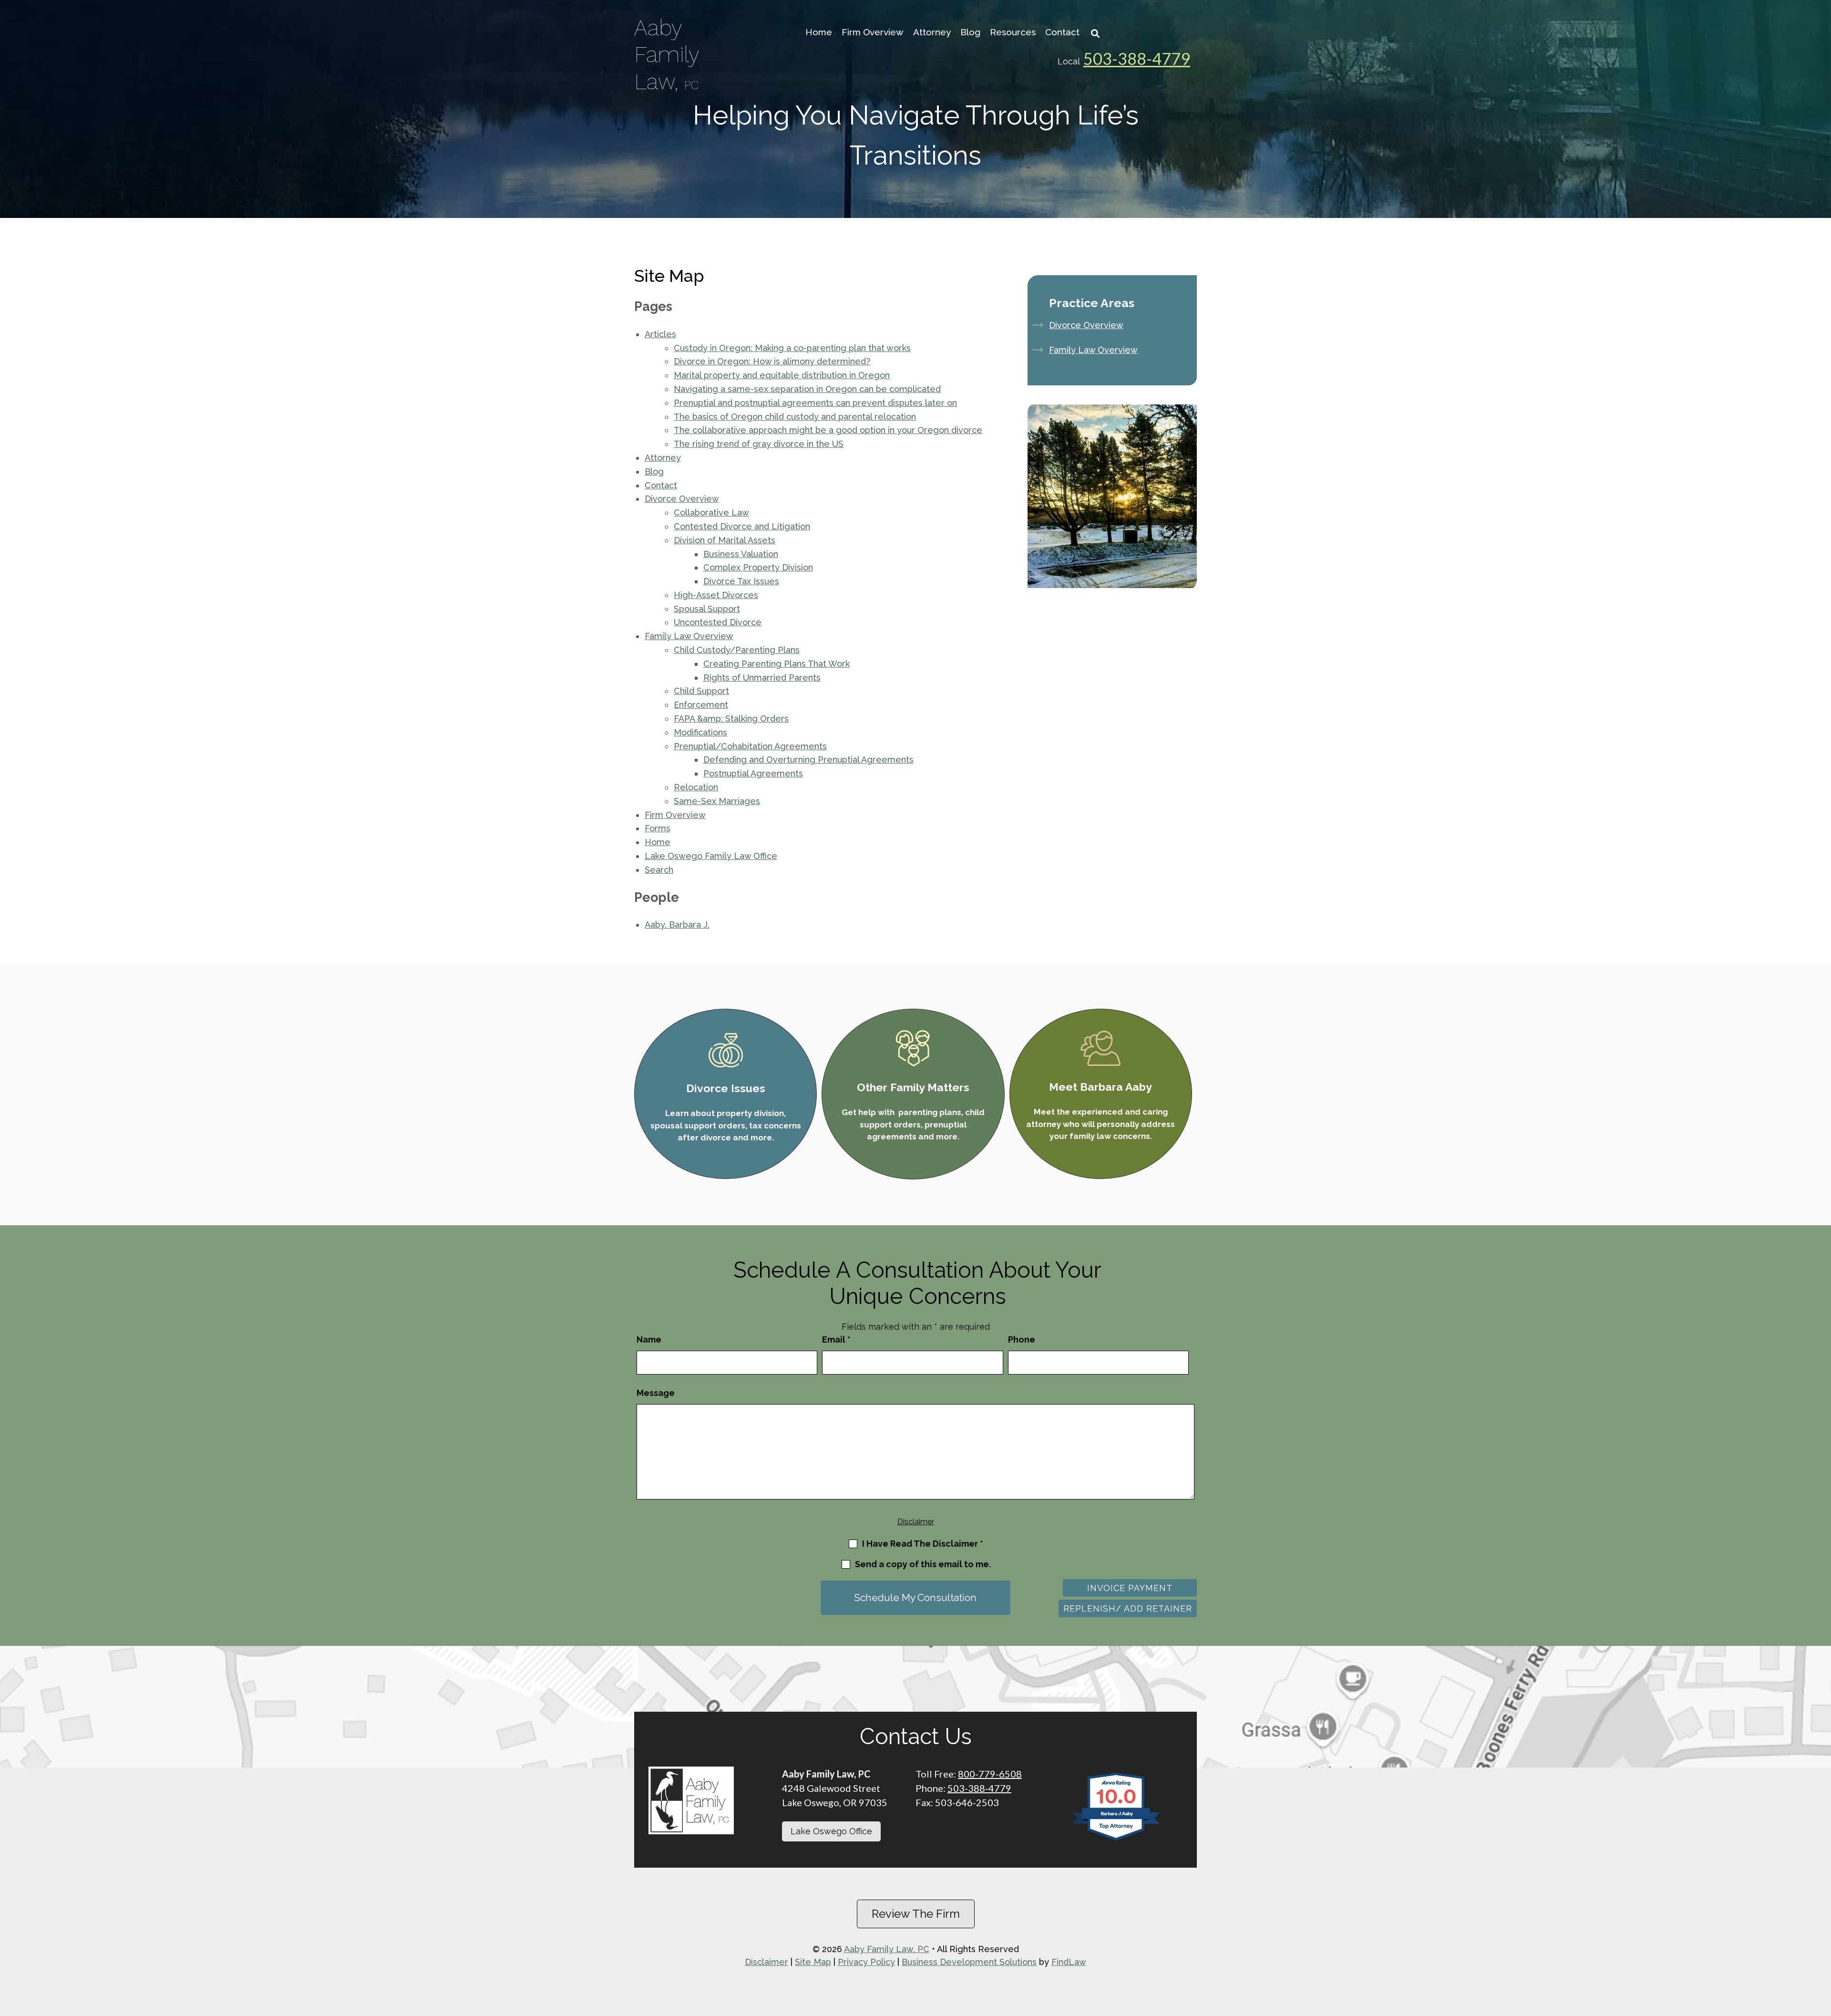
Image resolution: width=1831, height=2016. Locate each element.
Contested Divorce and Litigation (742, 526)
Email (836, 1339)
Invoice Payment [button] (1130, 1588)
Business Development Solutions (969, 1962)
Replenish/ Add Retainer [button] (1128, 1608)
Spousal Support (707, 609)
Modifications (700, 732)
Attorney (932, 32)
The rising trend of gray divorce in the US (759, 444)
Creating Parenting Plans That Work (777, 664)
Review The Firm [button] (916, 1914)
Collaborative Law (711, 512)
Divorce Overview (682, 499)
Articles (660, 334)
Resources (1013, 32)
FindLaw (1069, 1962)
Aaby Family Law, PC (887, 1949)
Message (656, 1393)
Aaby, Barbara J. (677, 925)
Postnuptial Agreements (753, 773)
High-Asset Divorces (716, 595)
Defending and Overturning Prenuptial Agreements (808, 760)
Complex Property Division (758, 567)
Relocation (696, 787)
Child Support (701, 691)
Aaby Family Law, (667, 54)
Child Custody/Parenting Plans (737, 650)
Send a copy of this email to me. (923, 1564)
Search (659, 870)
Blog (970, 32)
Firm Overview (873, 32)
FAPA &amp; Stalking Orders (731, 719)
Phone (1022, 1339)
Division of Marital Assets (725, 540)
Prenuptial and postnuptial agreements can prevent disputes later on (815, 403)
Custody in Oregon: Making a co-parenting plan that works (792, 348)
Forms (658, 828)
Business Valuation (741, 554)
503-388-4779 (1137, 58)
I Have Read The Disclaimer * (923, 1544)
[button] (1821, 1968)
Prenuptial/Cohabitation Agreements (750, 746)
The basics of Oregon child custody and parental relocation (795, 417)
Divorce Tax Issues (741, 581)
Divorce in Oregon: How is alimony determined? (772, 361)
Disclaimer (916, 1522)
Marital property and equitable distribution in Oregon (782, 375)
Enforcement (701, 705)
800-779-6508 (990, 1774)
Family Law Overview (689, 636)
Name (649, 1339)
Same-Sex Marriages (717, 801)
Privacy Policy (866, 1962)
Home (819, 32)
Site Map (813, 1962)
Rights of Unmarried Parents (762, 677)
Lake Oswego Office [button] (831, 1831)
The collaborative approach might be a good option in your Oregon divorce (828, 430)
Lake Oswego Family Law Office (711, 856)
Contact (1062, 32)
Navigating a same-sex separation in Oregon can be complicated (807, 389)
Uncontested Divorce (718, 622)
